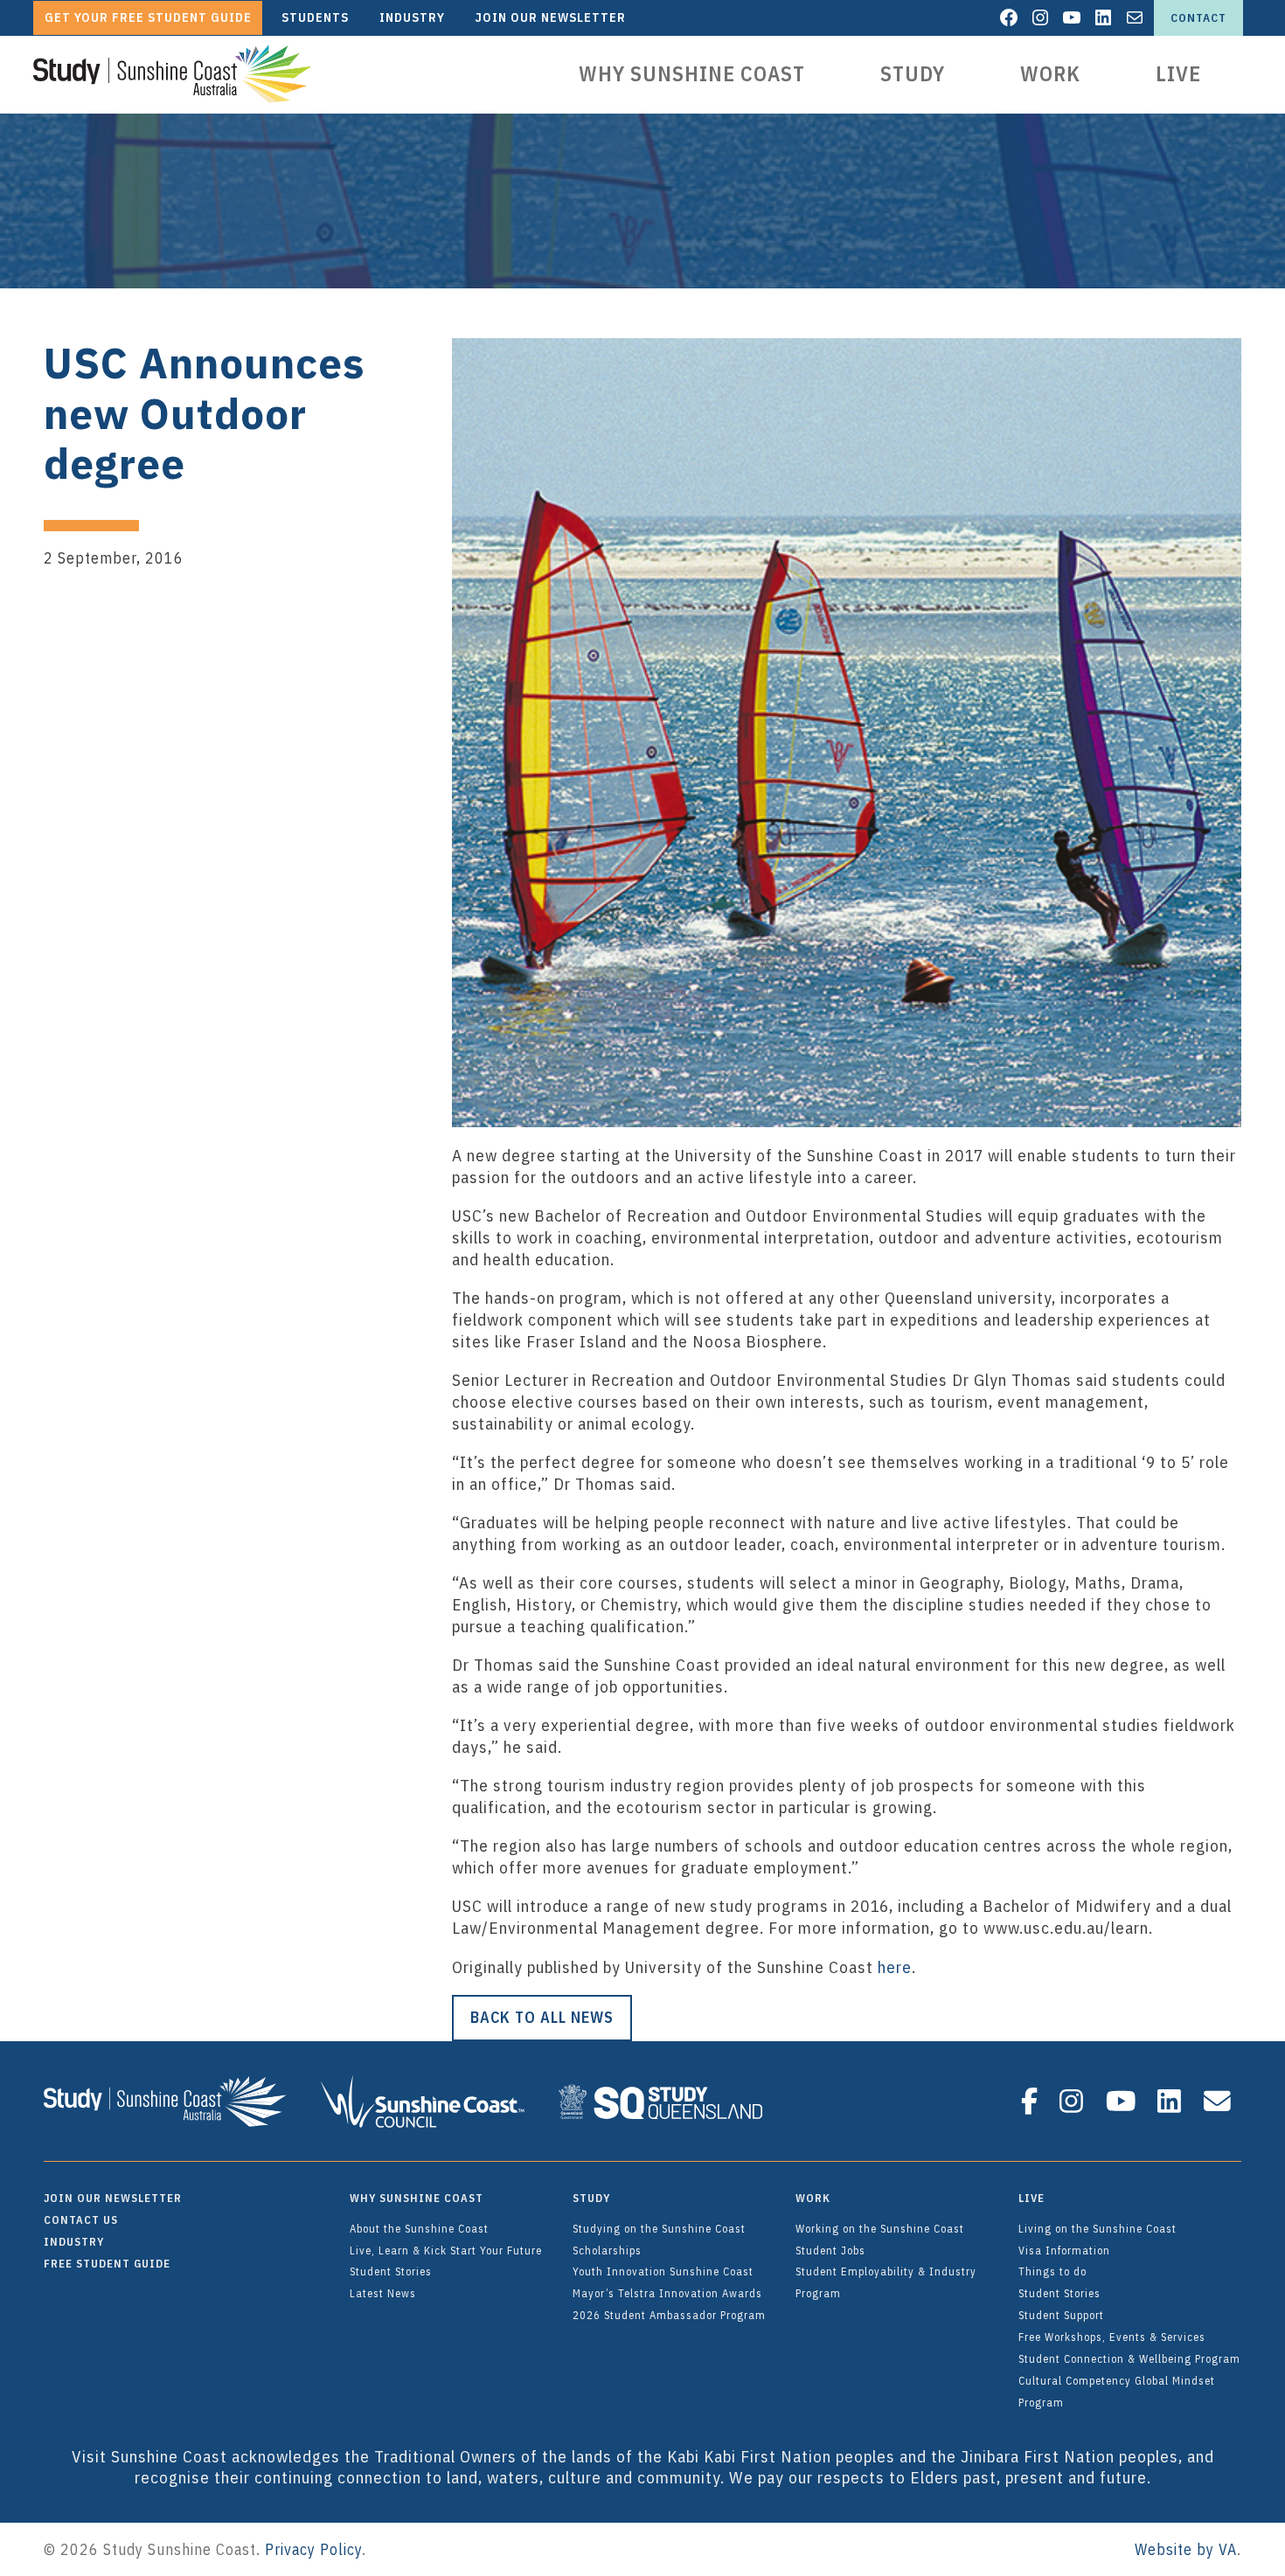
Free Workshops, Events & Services (1112, 2337)
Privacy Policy (313, 2549)
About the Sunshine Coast (419, 2228)
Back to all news (542, 2017)
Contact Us (81, 2219)
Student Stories (391, 2271)
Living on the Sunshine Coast (1097, 2228)
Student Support (1061, 2315)
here (895, 1967)
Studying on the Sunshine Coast (659, 2228)
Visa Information (1064, 2250)
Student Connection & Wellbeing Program (1129, 2358)
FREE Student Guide (107, 2263)
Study (913, 74)
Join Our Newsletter (113, 2198)
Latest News (383, 2293)
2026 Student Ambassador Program (669, 2315)
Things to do (1052, 2271)
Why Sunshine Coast (692, 74)
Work (1050, 74)
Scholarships (607, 2250)
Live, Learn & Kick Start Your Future (446, 2250)
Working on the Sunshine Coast (880, 2228)
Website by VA (1186, 2549)
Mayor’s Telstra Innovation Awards (667, 2293)
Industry (74, 2241)
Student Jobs (830, 2250)
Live (1178, 74)
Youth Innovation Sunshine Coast (663, 2271)
